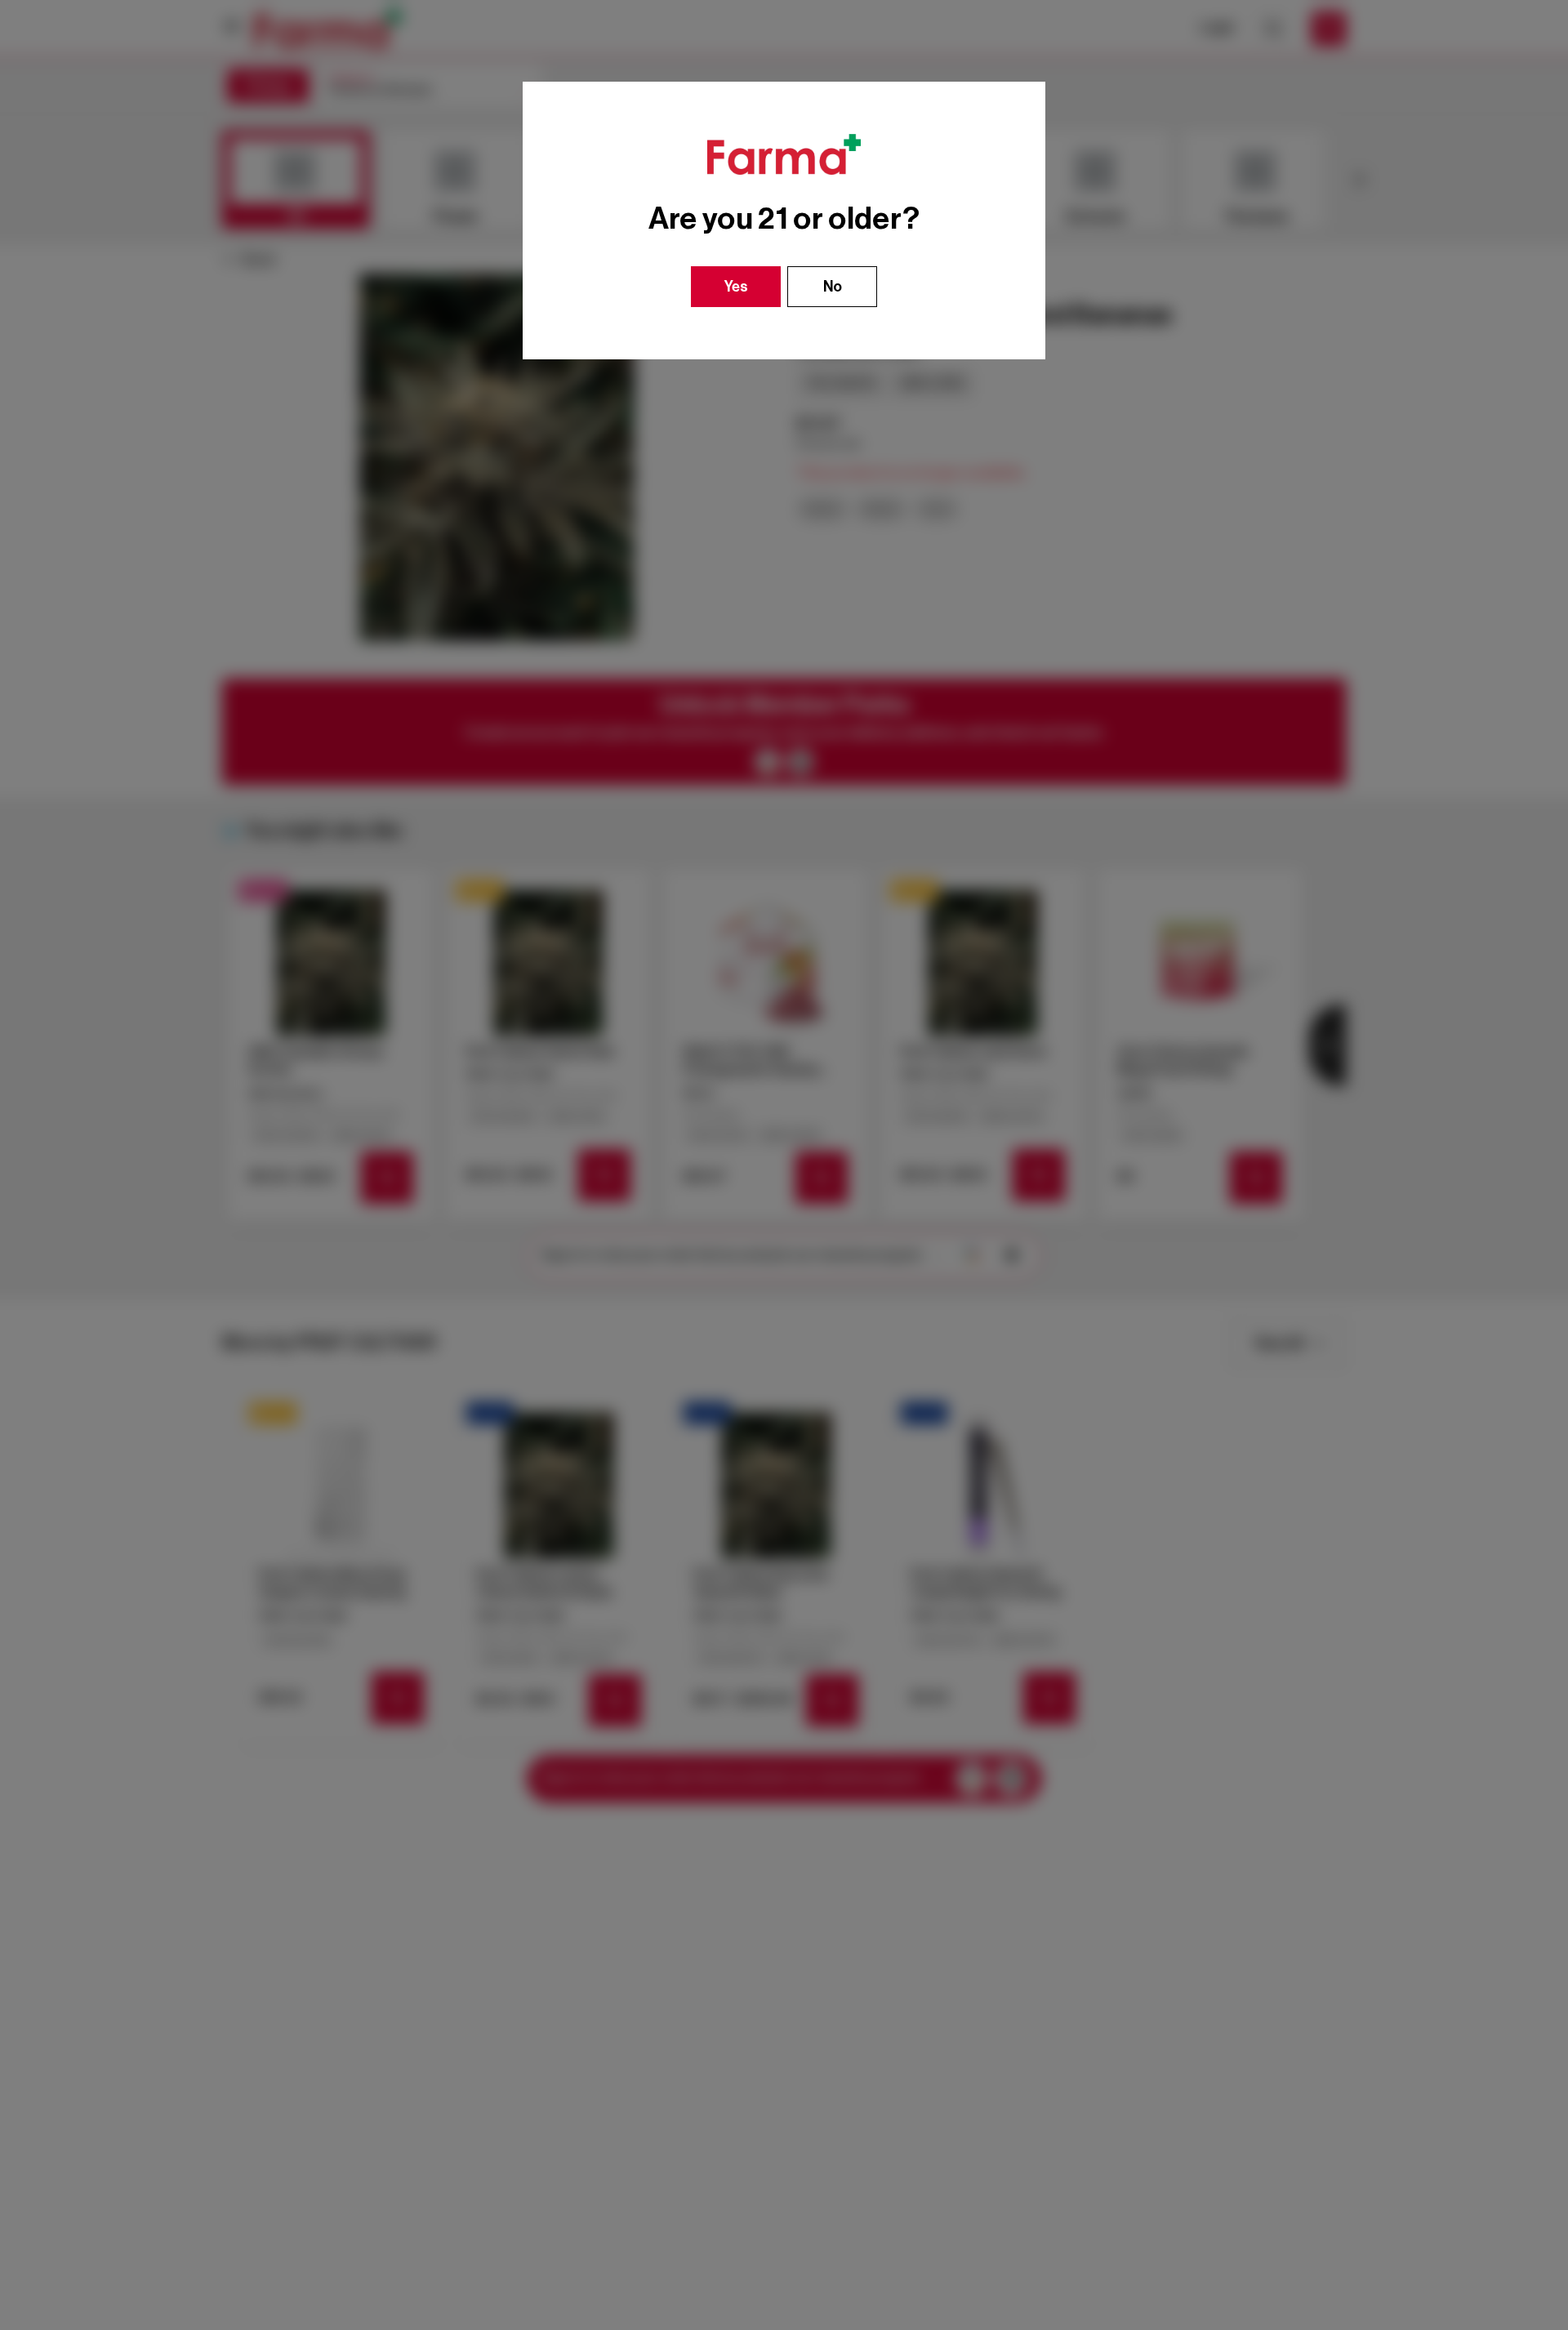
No (833, 287)
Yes (736, 287)
